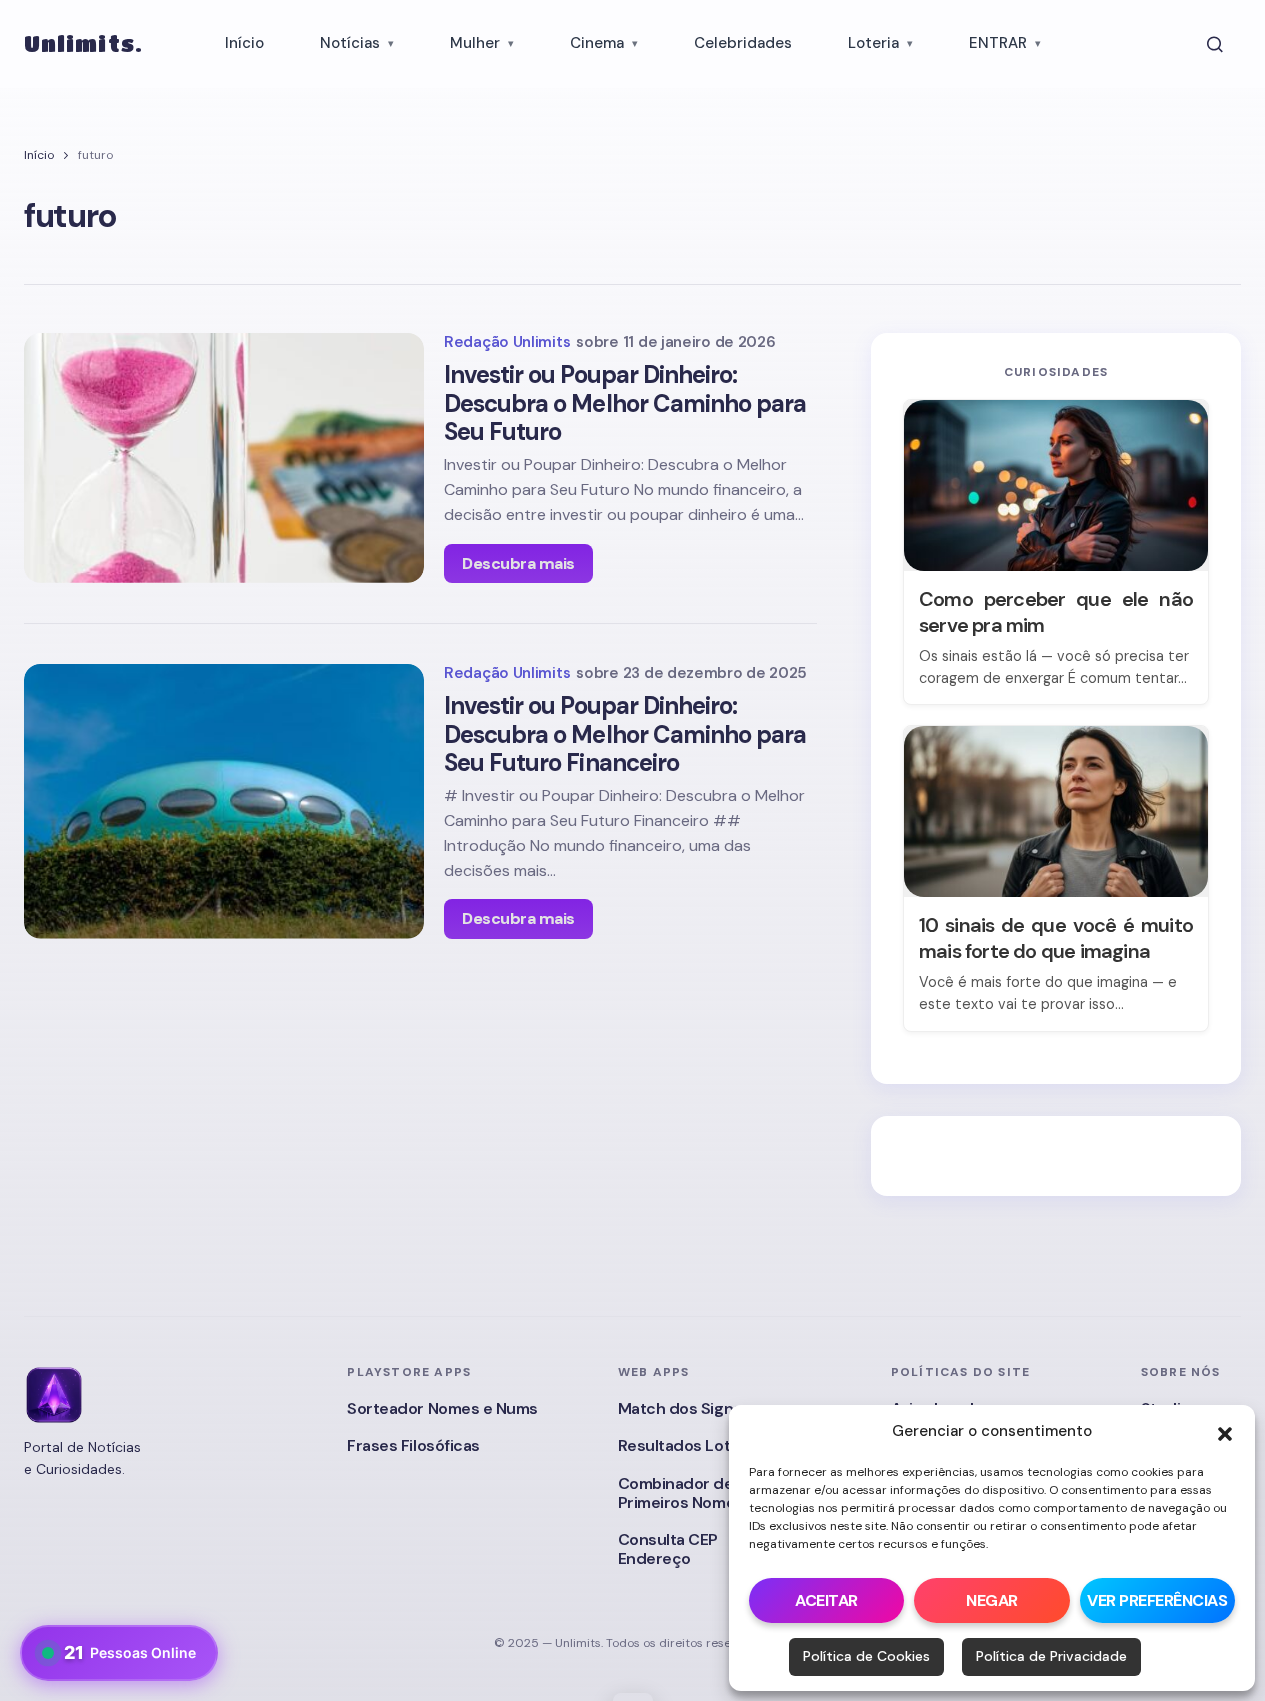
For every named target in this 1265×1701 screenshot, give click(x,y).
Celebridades (743, 43)
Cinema (597, 43)
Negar (992, 1600)
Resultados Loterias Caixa (714, 1445)
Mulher (475, 43)
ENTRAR (998, 43)
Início (244, 43)
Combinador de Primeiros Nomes (681, 1493)
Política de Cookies (866, 1656)
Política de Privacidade (1051, 1656)
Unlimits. (83, 43)
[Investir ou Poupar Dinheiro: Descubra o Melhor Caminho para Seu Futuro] (224, 458)
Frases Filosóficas (413, 1445)
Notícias (350, 43)
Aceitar (826, 1600)
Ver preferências (1157, 1600)
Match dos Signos (684, 1408)
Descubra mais (518, 563)
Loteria (873, 43)
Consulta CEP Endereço (668, 1549)
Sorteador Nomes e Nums (442, 1408)
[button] (1225, 1432)
